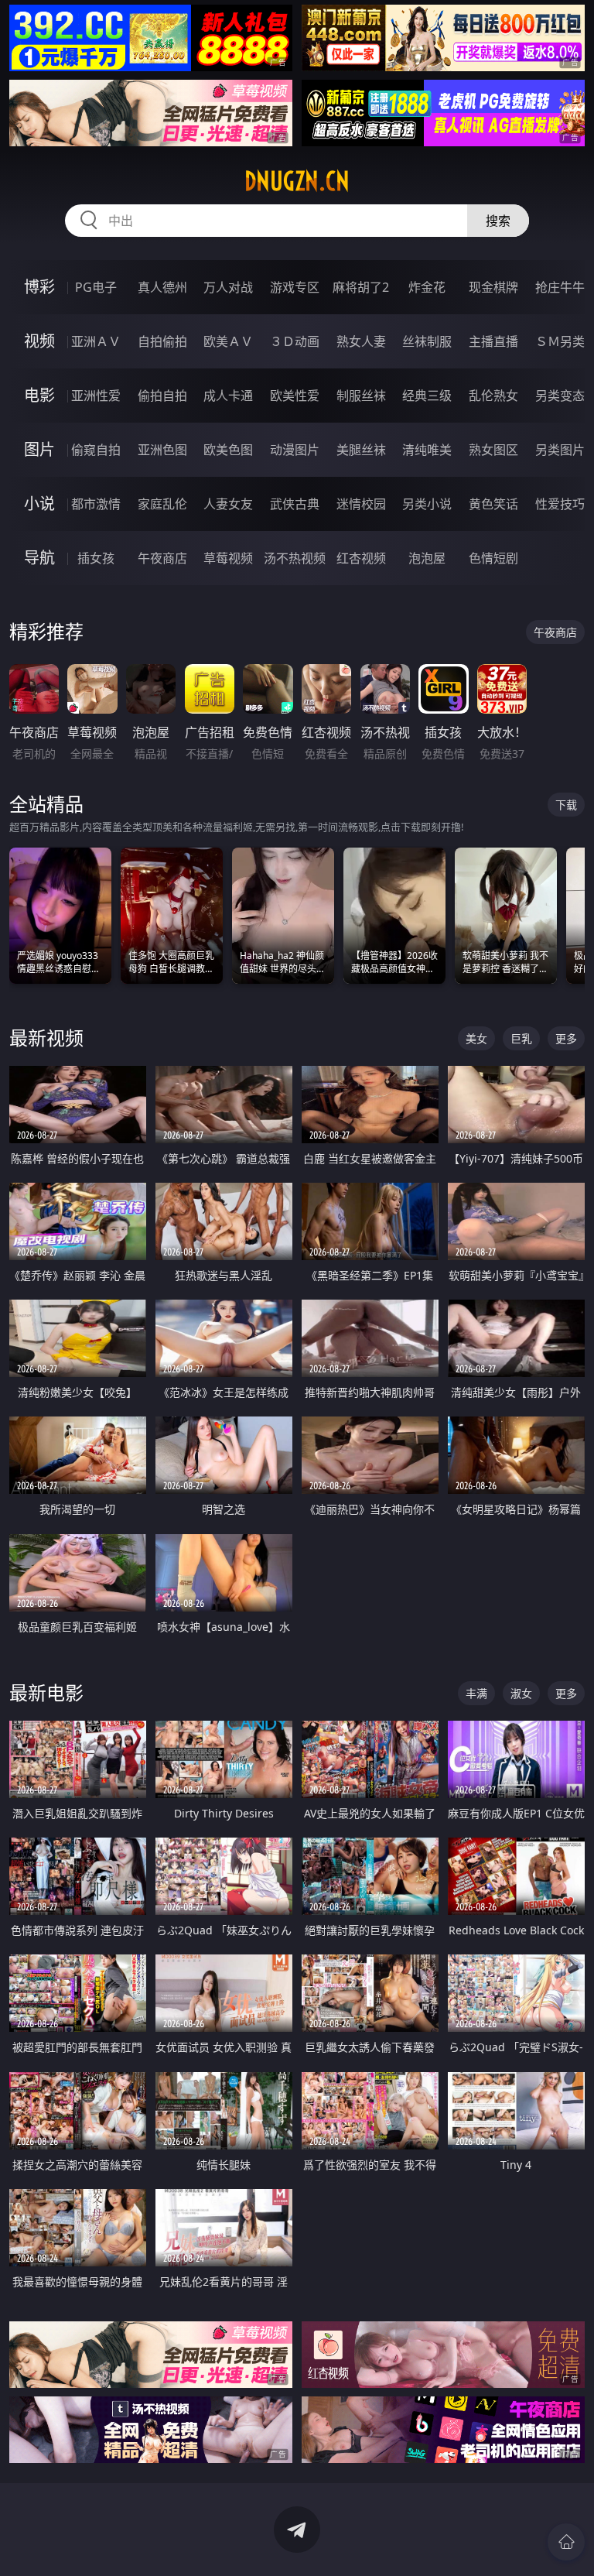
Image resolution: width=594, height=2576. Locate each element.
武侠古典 (295, 504)
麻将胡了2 (361, 287)
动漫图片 (295, 450)
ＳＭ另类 (560, 341)
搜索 (498, 221)
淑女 (521, 1693)
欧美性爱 (295, 396)
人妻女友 (228, 504)
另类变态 (560, 396)
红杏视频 (361, 558)
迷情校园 (361, 504)
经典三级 (427, 396)
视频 (39, 341)
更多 (566, 1038)
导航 (39, 558)
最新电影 (46, 1692)
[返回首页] (566, 2542)
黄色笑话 (493, 504)
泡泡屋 (427, 558)
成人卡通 (228, 396)
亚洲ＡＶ (96, 341)
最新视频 (46, 1038)
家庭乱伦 (162, 504)
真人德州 (162, 287)
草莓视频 (228, 558)
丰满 (476, 1693)
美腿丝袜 (361, 450)
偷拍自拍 (162, 396)
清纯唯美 (427, 450)
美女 (476, 1038)
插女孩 (96, 558)
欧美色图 (228, 450)
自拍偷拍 (162, 341)
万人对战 (228, 287)
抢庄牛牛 (560, 287)
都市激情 (96, 504)
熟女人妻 (361, 341)
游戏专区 (295, 287)
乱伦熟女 (493, 396)
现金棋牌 (493, 287)
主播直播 (493, 341)
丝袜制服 (427, 341)
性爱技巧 (560, 504)
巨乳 (521, 1038)
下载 (566, 805)
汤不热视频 (295, 558)
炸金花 (427, 287)
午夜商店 (162, 558)
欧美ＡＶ (228, 341)
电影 (39, 395)
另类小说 (427, 504)
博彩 (39, 287)
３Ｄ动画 (295, 341)
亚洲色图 (162, 450)
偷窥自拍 (96, 450)
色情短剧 (493, 558)
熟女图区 (493, 450)
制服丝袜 (361, 396)
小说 (39, 504)
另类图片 (560, 450)
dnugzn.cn (297, 181)
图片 (39, 449)
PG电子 (96, 287)
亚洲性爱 (96, 396)
